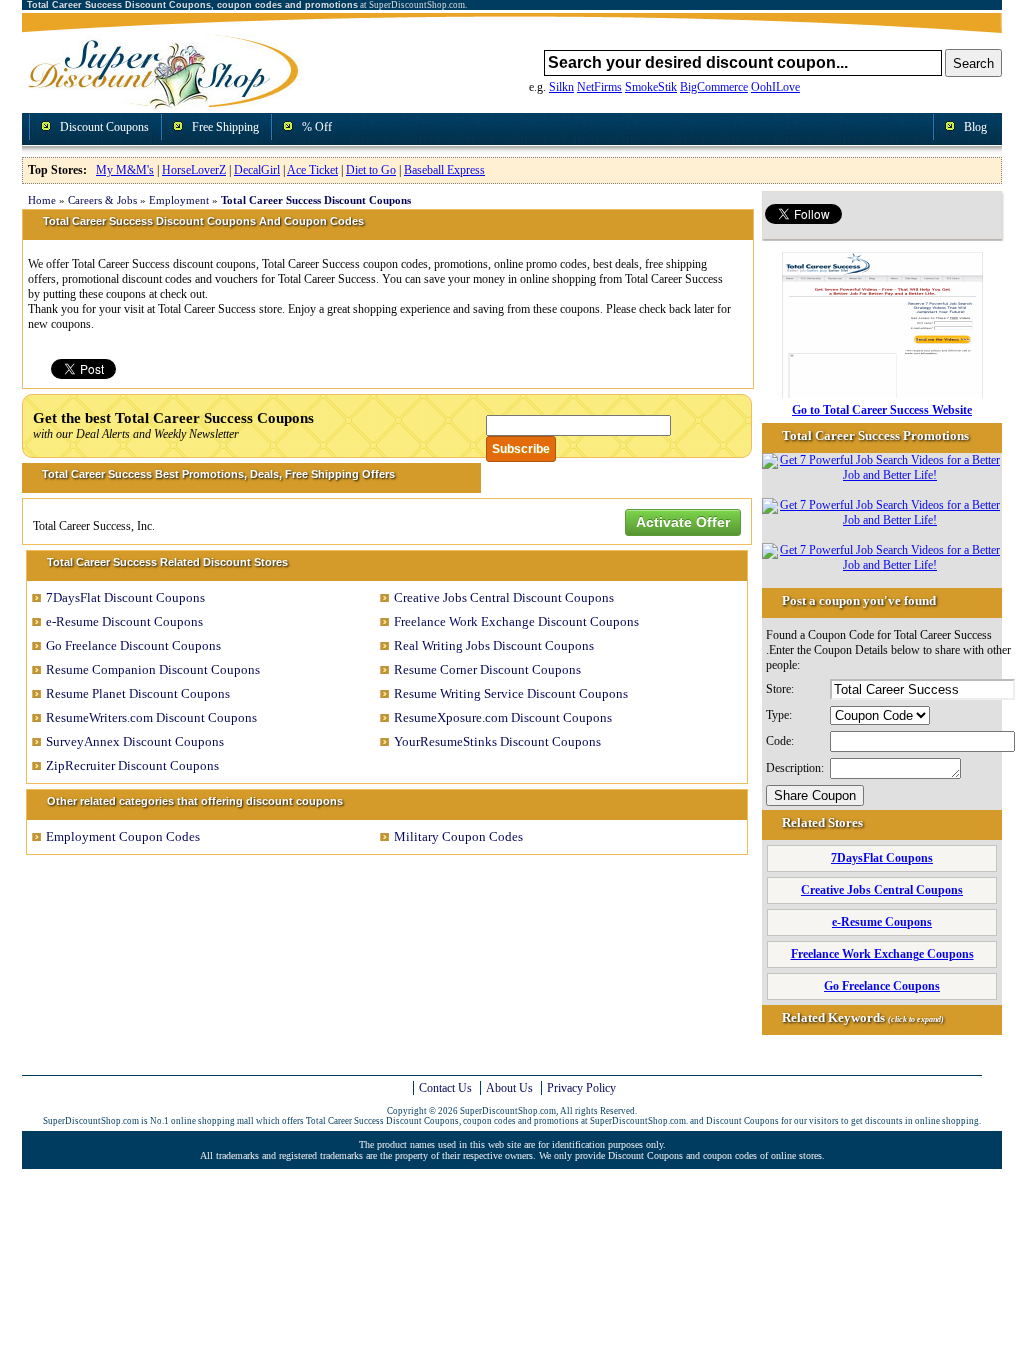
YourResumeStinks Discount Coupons (497, 741)
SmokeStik (651, 87)
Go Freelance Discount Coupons (133, 645)
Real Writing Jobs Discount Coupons (494, 645)
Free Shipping (225, 127)
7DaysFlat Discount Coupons (125, 597)
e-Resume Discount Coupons (124, 621)
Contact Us (445, 1088)
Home (42, 200)
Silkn (561, 87)
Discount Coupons (104, 127)
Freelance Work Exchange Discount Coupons (516, 621)
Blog (975, 127)
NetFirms (599, 87)
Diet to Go (371, 170)
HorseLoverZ (194, 170)
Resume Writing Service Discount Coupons (511, 693)
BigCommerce (714, 87)
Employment (179, 200)
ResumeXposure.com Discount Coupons (503, 717)
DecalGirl (257, 170)
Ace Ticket (312, 170)
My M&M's (125, 170)
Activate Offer (683, 522)
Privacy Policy (581, 1088)
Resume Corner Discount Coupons (487, 669)
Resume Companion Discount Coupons (153, 669)
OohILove (775, 87)
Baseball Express (444, 170)
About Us (509, 1088)
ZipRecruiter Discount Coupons (132, 765)
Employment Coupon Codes (123, 836)
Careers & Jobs (102, 200)
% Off (317, 127)
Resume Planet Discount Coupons (138, 693)
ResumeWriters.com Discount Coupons (151, 717)
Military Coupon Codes (458, 836)
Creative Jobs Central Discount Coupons (504, 597)
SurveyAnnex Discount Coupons (135, 741)
